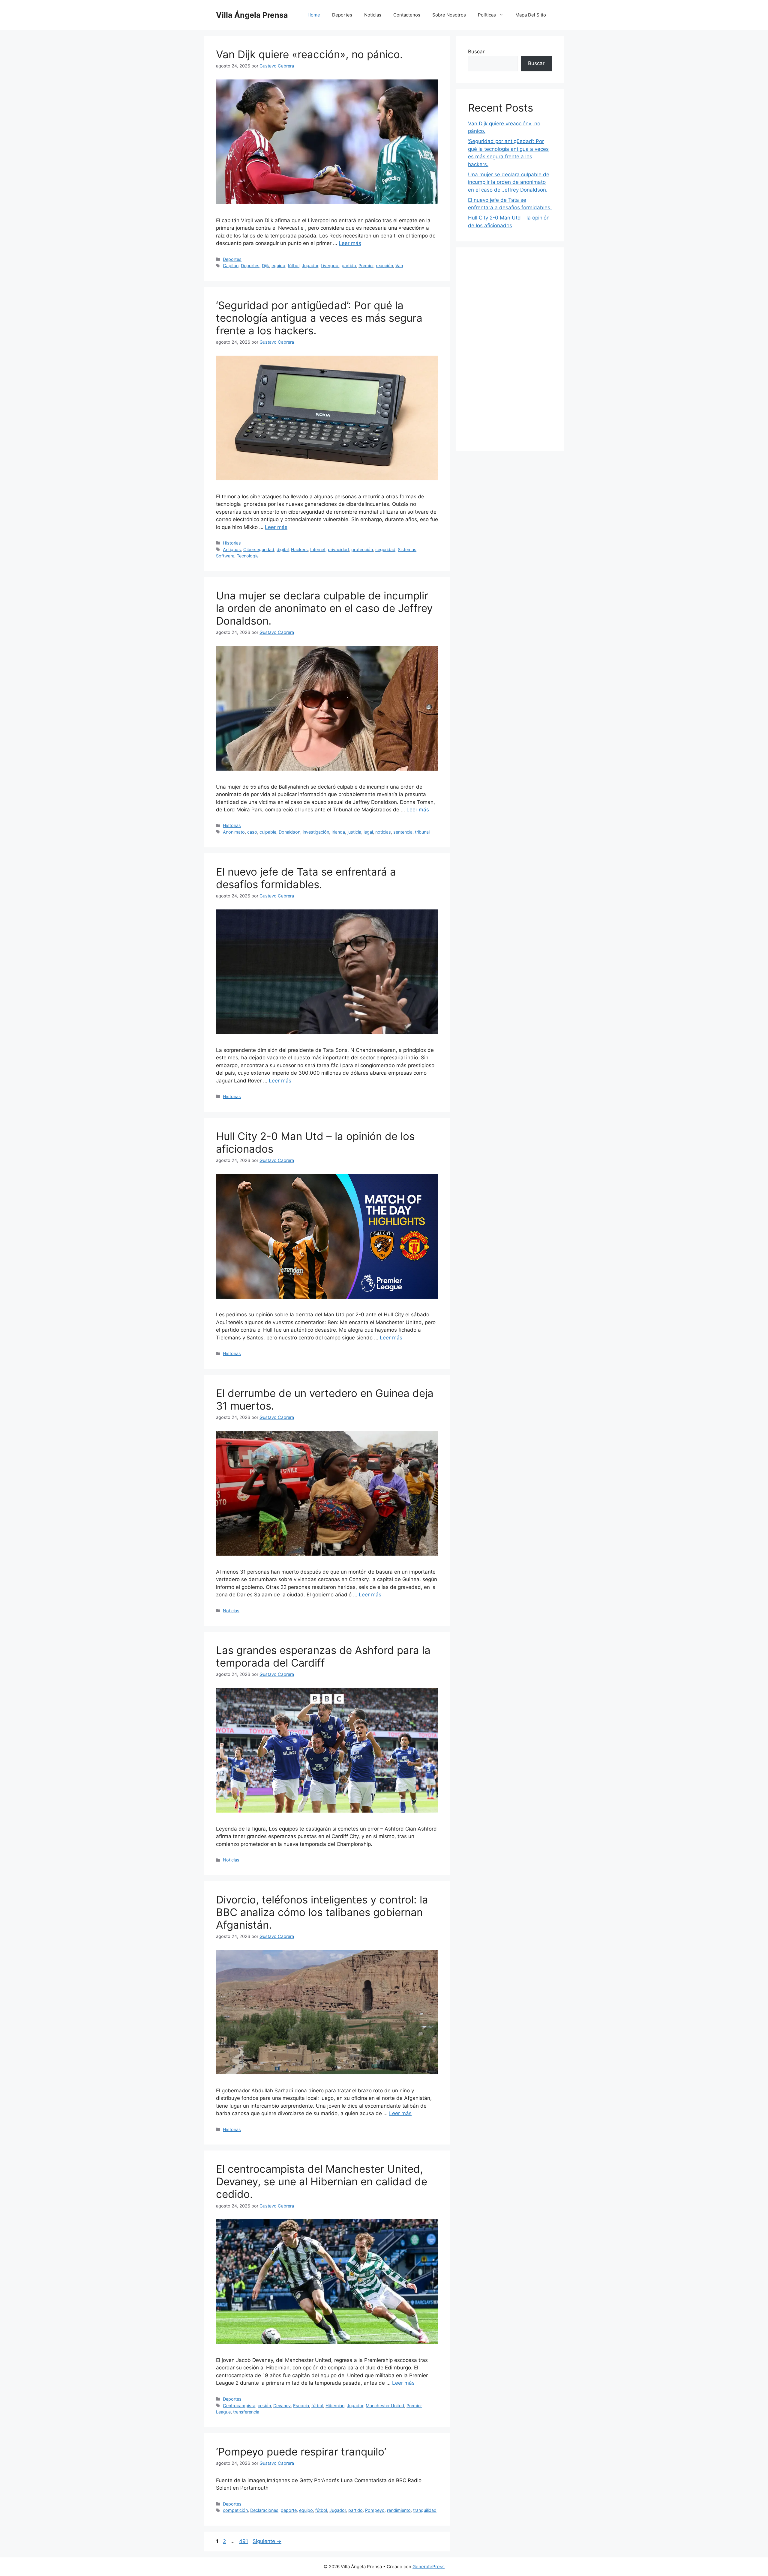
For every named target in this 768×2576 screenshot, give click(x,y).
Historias (232, 543)
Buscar (476, 52)
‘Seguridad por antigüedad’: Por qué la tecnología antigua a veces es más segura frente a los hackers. (319, 318)
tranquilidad (425, 2510)
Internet (318, 549)
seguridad (385, 549)
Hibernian (335, 2406)
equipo (278, 266)
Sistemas (407, 549)
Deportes (342, 15)
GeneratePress (429, 2567)
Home (314, 15)
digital (283, 549)
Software (225, 556)
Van (399, 266)
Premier (366, 266)
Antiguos (232, 549)
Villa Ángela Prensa (252, 15)
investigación (316, 832)
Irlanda (338, 832)
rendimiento (399, 2510)
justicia (354, 832)
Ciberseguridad (259, 549)
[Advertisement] (510, 349)
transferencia (246, 2412)
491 (244, 2541)
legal (368, 832)
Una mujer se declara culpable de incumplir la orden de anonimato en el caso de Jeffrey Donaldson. (324, 608)
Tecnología (248, 556)
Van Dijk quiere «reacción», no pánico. (309, 54)
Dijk (265, 266)
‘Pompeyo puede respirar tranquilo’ (301, 2452)
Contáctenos (407, 15)
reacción (384, 266)
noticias (383, 832)
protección (362, 549)
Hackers (299, 549)
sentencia (403, 832)
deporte (289, 2510)
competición (235, 2510)
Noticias (373, 15)
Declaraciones (264, 2510)
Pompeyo (375, 2510)
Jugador (310, 266)
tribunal (422, 832)
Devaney (282, 2406)
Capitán (231, 266)
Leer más (350, 243)
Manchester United (385, 2406)
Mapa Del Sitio (531, 15)
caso (252, 832)
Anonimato (234, 832)
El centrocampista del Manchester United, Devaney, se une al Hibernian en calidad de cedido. (322, 2181)
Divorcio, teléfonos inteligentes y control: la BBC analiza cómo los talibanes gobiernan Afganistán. (322, 1912)
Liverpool (330, 266)
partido (349, 266)
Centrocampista (239, 2406)
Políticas (487, 15)
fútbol (294, 266)
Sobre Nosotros (449, 15)
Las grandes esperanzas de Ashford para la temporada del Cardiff (323, 1656)
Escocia (301, 2406)
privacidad (338, 549)
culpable (268, 832)
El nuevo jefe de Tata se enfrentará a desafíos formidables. (306, 878)
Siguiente (267, 2541)
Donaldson (289, 832)
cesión (264, 2406)
